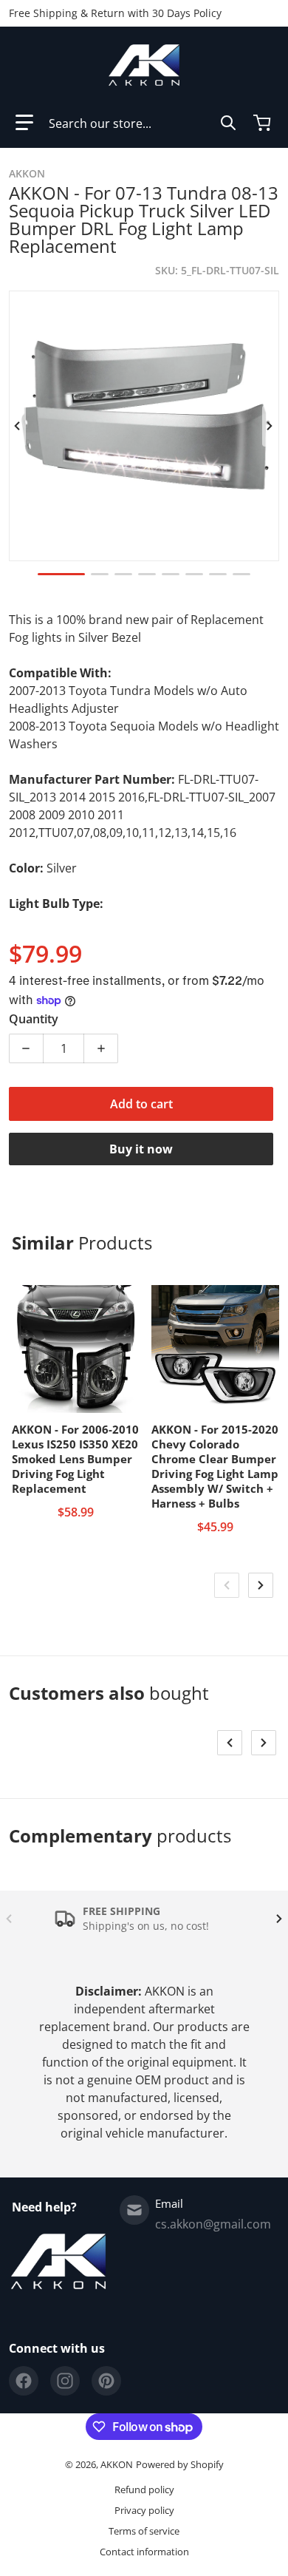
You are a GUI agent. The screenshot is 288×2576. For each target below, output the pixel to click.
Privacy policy (144, 2510)
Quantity (34, 1019)
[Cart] (264, 123)
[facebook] (24, 2381)
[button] (24, 123)
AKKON (117, 2464)
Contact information (144, 2552)
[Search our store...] (228, 123)
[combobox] (143, 123)
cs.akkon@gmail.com (213, 2224)
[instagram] (65, 2381)
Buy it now (141, 1149)
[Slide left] (18, 426)
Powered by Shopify (180, 2464)
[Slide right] (270, 426)
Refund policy (144, 2489)
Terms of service (144, 2531)
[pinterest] (106, 2381)
